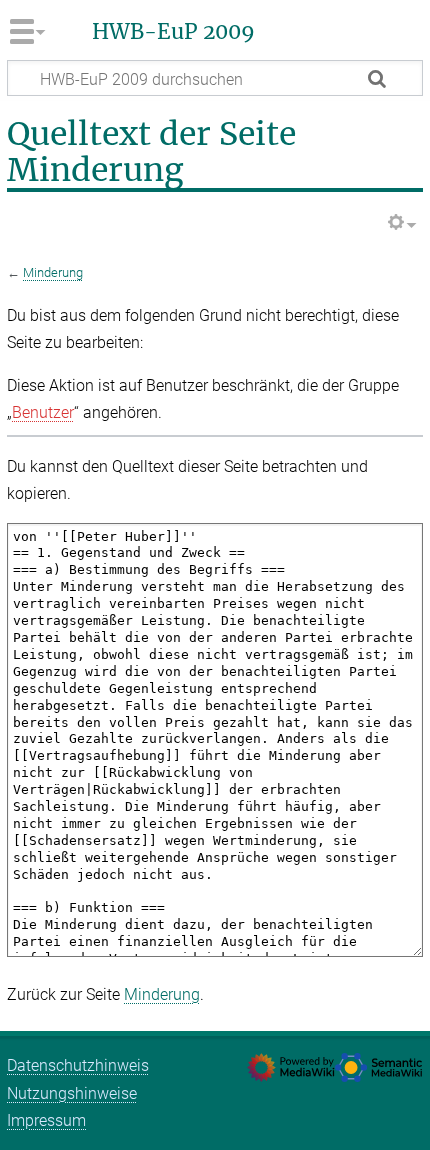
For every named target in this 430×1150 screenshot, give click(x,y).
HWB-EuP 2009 (173, 32)
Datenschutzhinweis (78, 1065)
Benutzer (43, 412)
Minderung (53, 272)
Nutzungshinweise (72, 1093)
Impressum (46, 1120)
